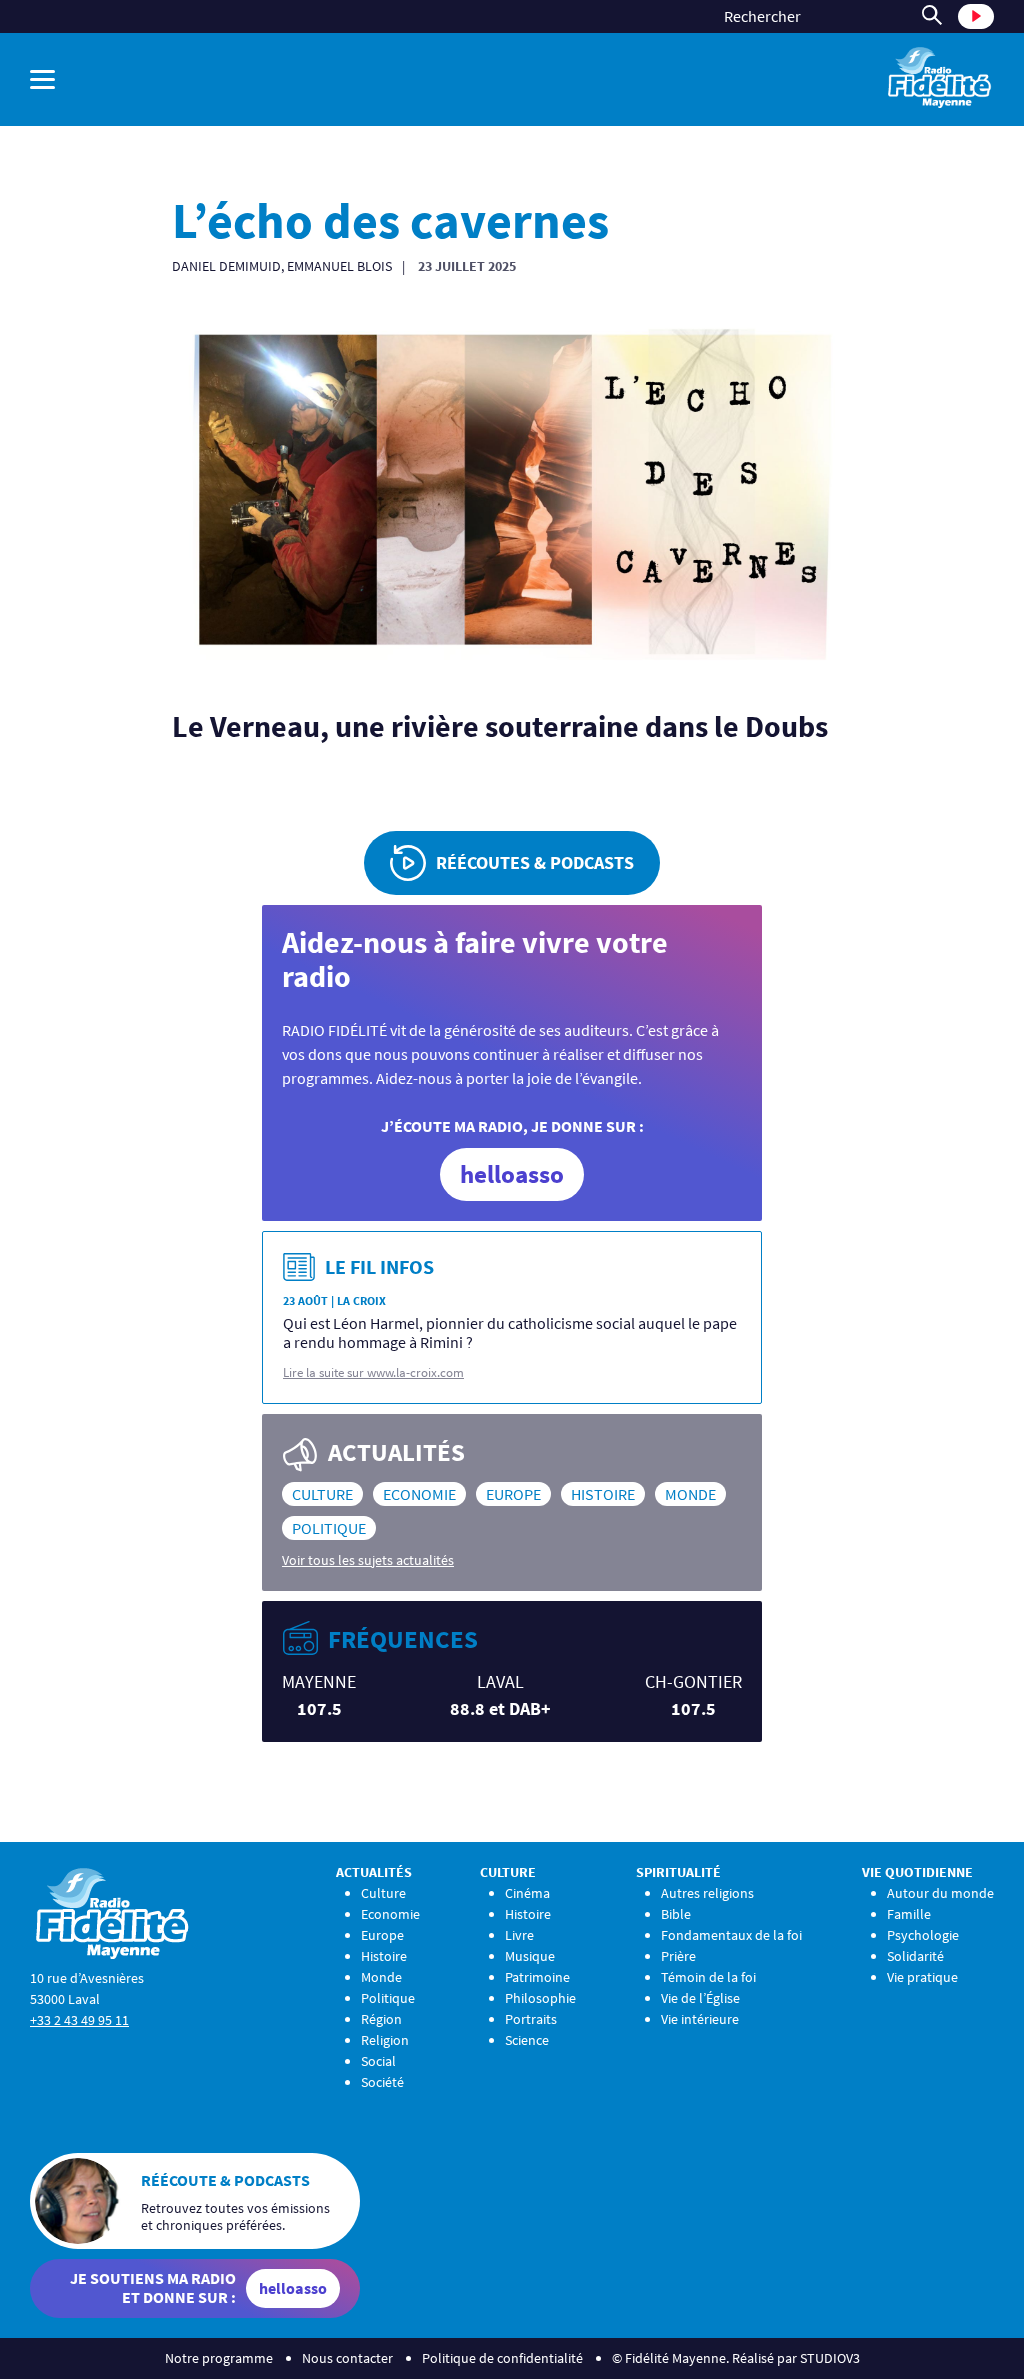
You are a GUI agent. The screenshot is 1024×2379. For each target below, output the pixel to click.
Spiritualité (678, 1872)
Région (381, 2019)
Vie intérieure (700, 2019)
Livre (519, 1935)
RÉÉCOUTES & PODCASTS (535, 862)
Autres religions (707, 1893)
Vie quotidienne (917, 1872)
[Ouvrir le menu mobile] (42, 79)
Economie (419, 1494)
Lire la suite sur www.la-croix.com (373, 1372)
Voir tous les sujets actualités (368, 1560)
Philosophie (540, 1998)
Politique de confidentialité (502, 2358)
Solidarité (915, 1956)
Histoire (603, 1494)
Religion (385, 2040)
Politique (329, 1528)
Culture (322, 1494)
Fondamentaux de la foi (731, 1935)
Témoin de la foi (708, 1977)
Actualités (374, 1872)
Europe (513, 1494)
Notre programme (219, 2358)
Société (382, 2082)
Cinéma (527, 1893)
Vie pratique (922, 1977)
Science (527, 2040)
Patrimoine (537, 1977)
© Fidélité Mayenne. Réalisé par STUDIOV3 (736, 2358)
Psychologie (923, 1935)
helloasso (512, 1174)
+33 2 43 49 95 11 (79, 2020)
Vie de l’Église (700, 1998)
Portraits (531, 2019)
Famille (909, 1914)
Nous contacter (347, 2358)
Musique (530, 1956)
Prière (678, 1956)
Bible (676, 1914)
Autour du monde (940, 1893)
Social (378, 2061)
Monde (690, 1494)
